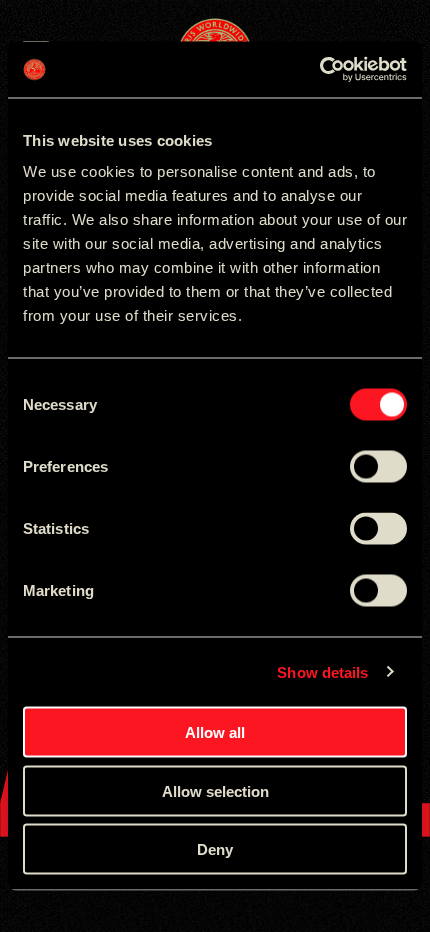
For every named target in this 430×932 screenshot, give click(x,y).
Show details (322, 671)
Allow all (215, 732)
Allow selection (215, 790)
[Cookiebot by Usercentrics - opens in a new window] (319, 70)
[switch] (378, 467)
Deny (215, 849)
